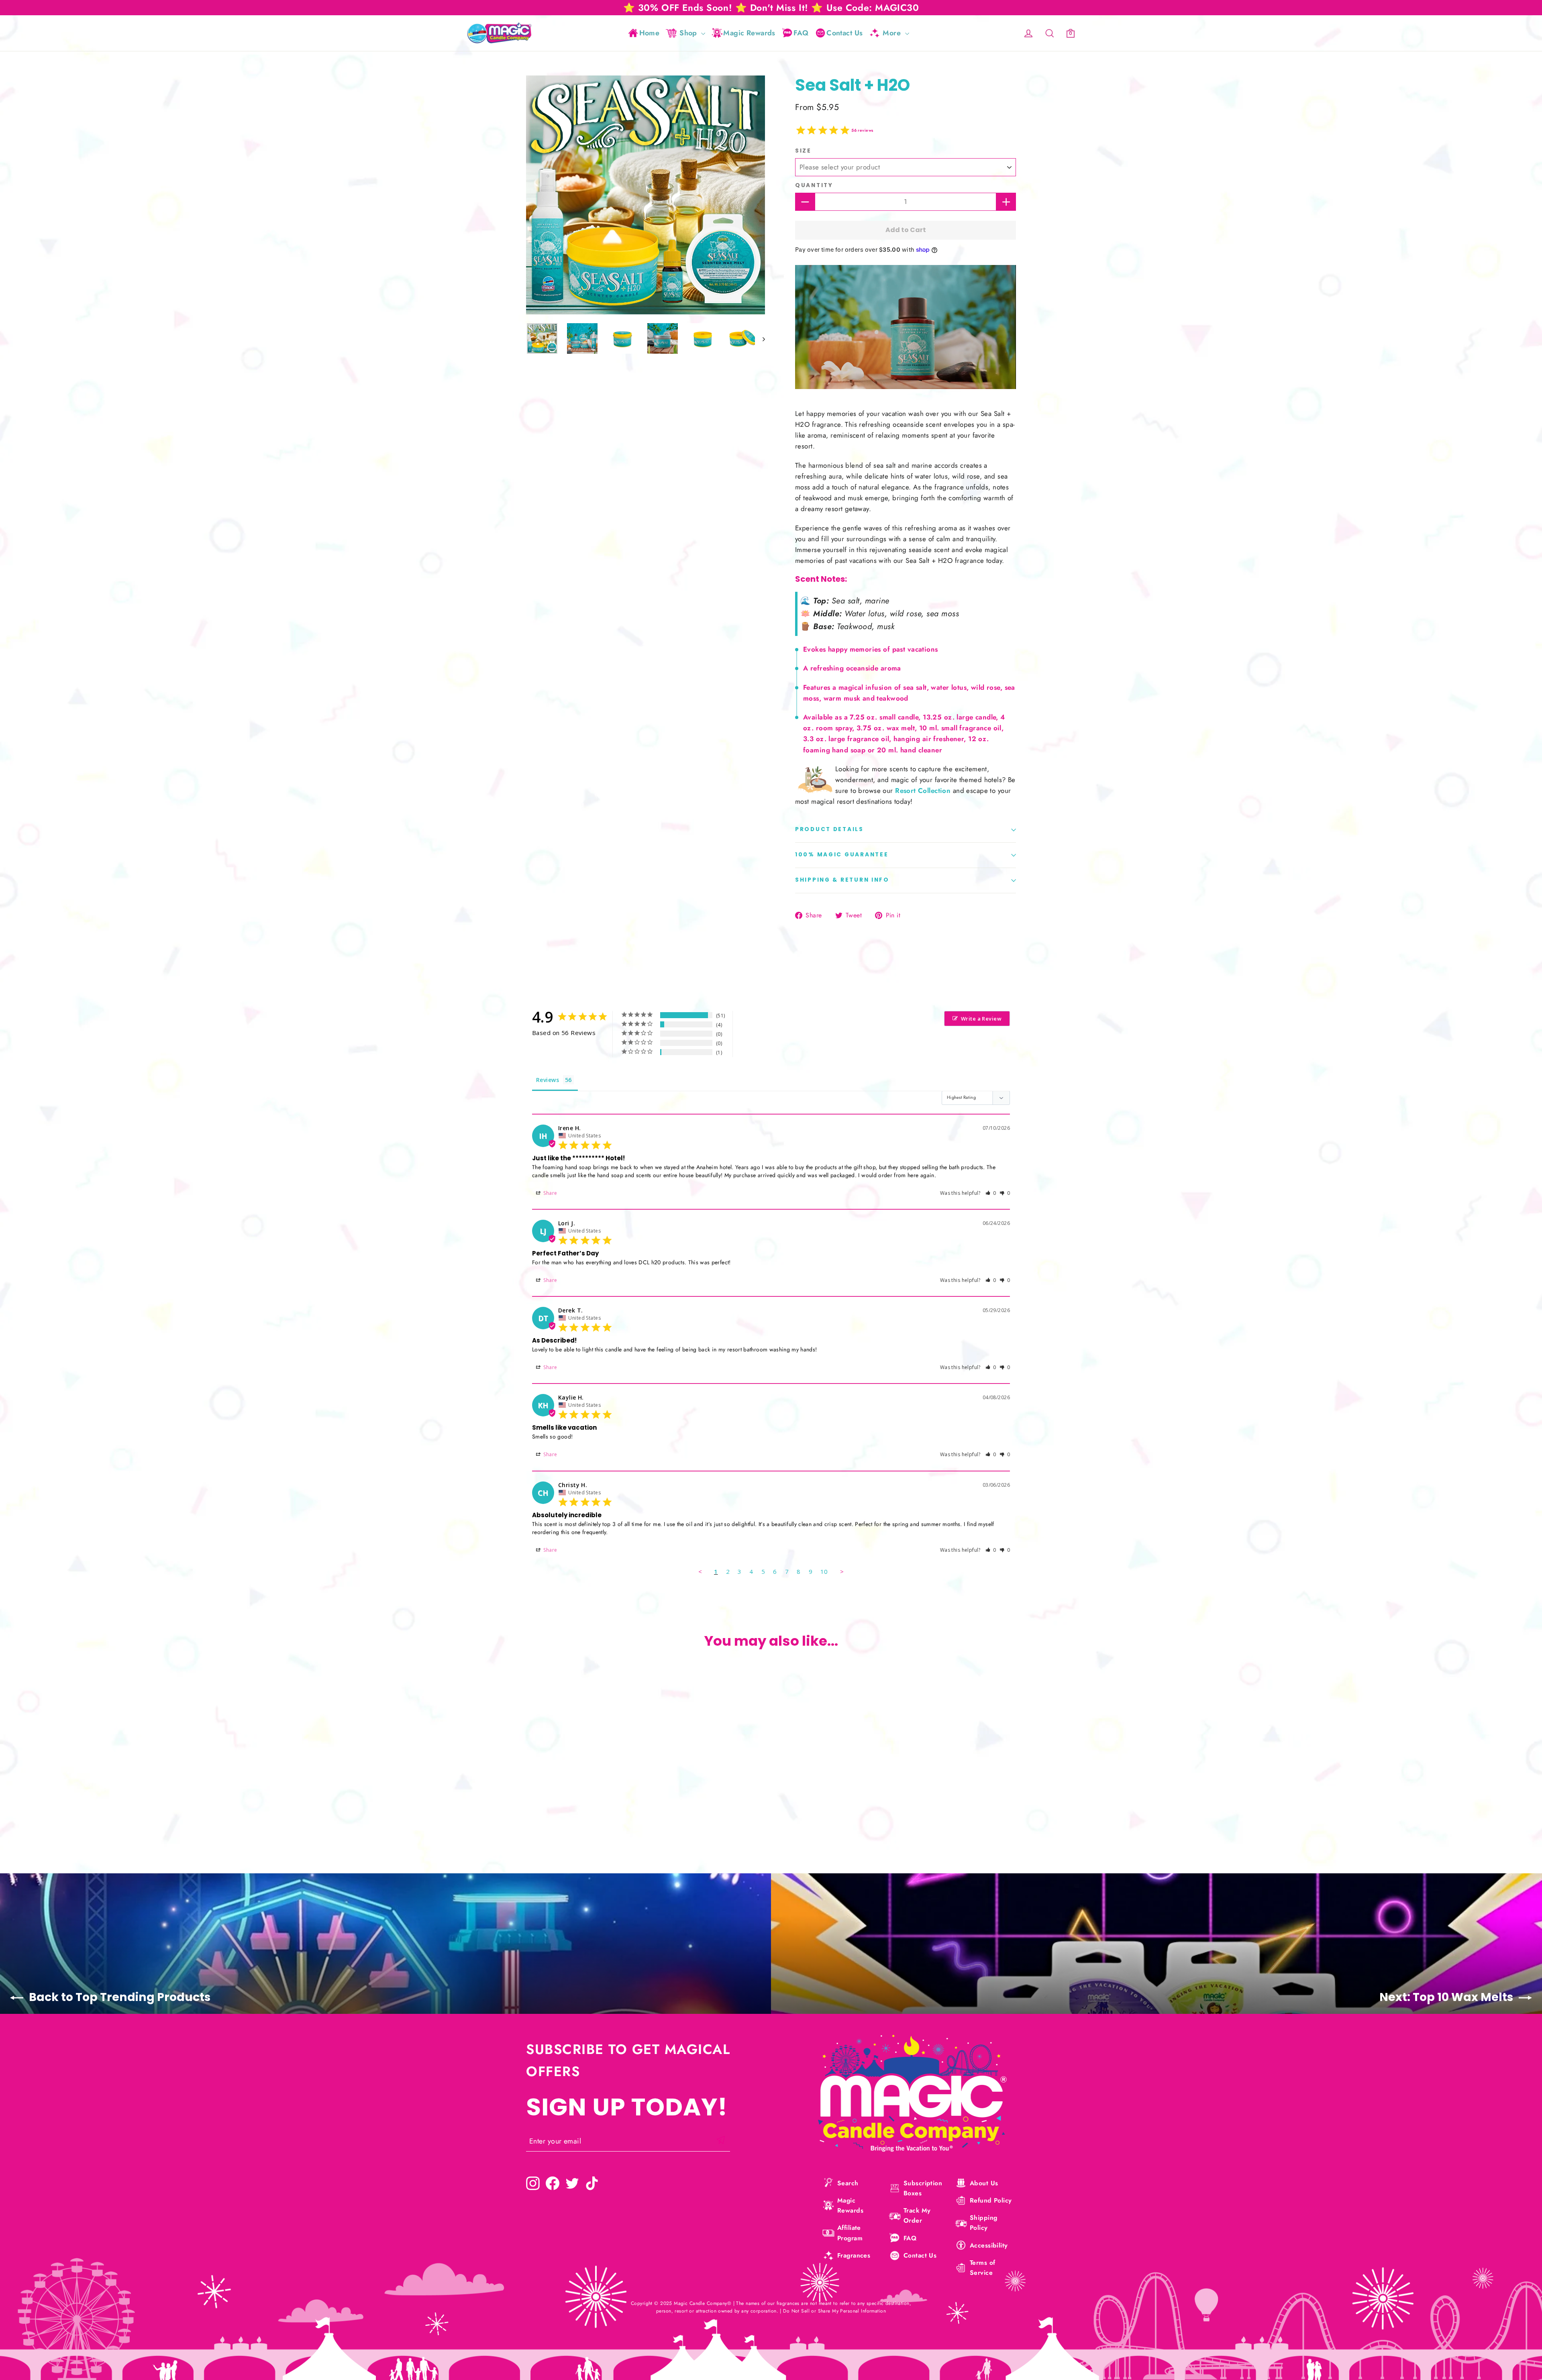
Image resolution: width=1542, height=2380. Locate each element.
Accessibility (989, 2245)
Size (803, 151)
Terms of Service (982, 2268)
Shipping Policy (983, 2223)
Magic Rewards (749, 33)
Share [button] (550, 1193)
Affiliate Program (850, 2233)
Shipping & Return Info (842, 880)
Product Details (829, 829)
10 (824, 1571)
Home (650, 33)
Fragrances (854, 2255)
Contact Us (844, 33)
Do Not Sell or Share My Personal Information (834, 2311)
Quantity (814, 185)
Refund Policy (991, 2200)
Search (848, 2183)
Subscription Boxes (923, 2188)
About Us (984, 2183)
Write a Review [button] (981, 1019)
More (893, 33)
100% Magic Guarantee (842, 855)
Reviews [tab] (548, 1080)
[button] (991, 1193)
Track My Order (917, 2215)
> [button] (842, 1571)
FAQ (801, 33)
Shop (689, 33)
